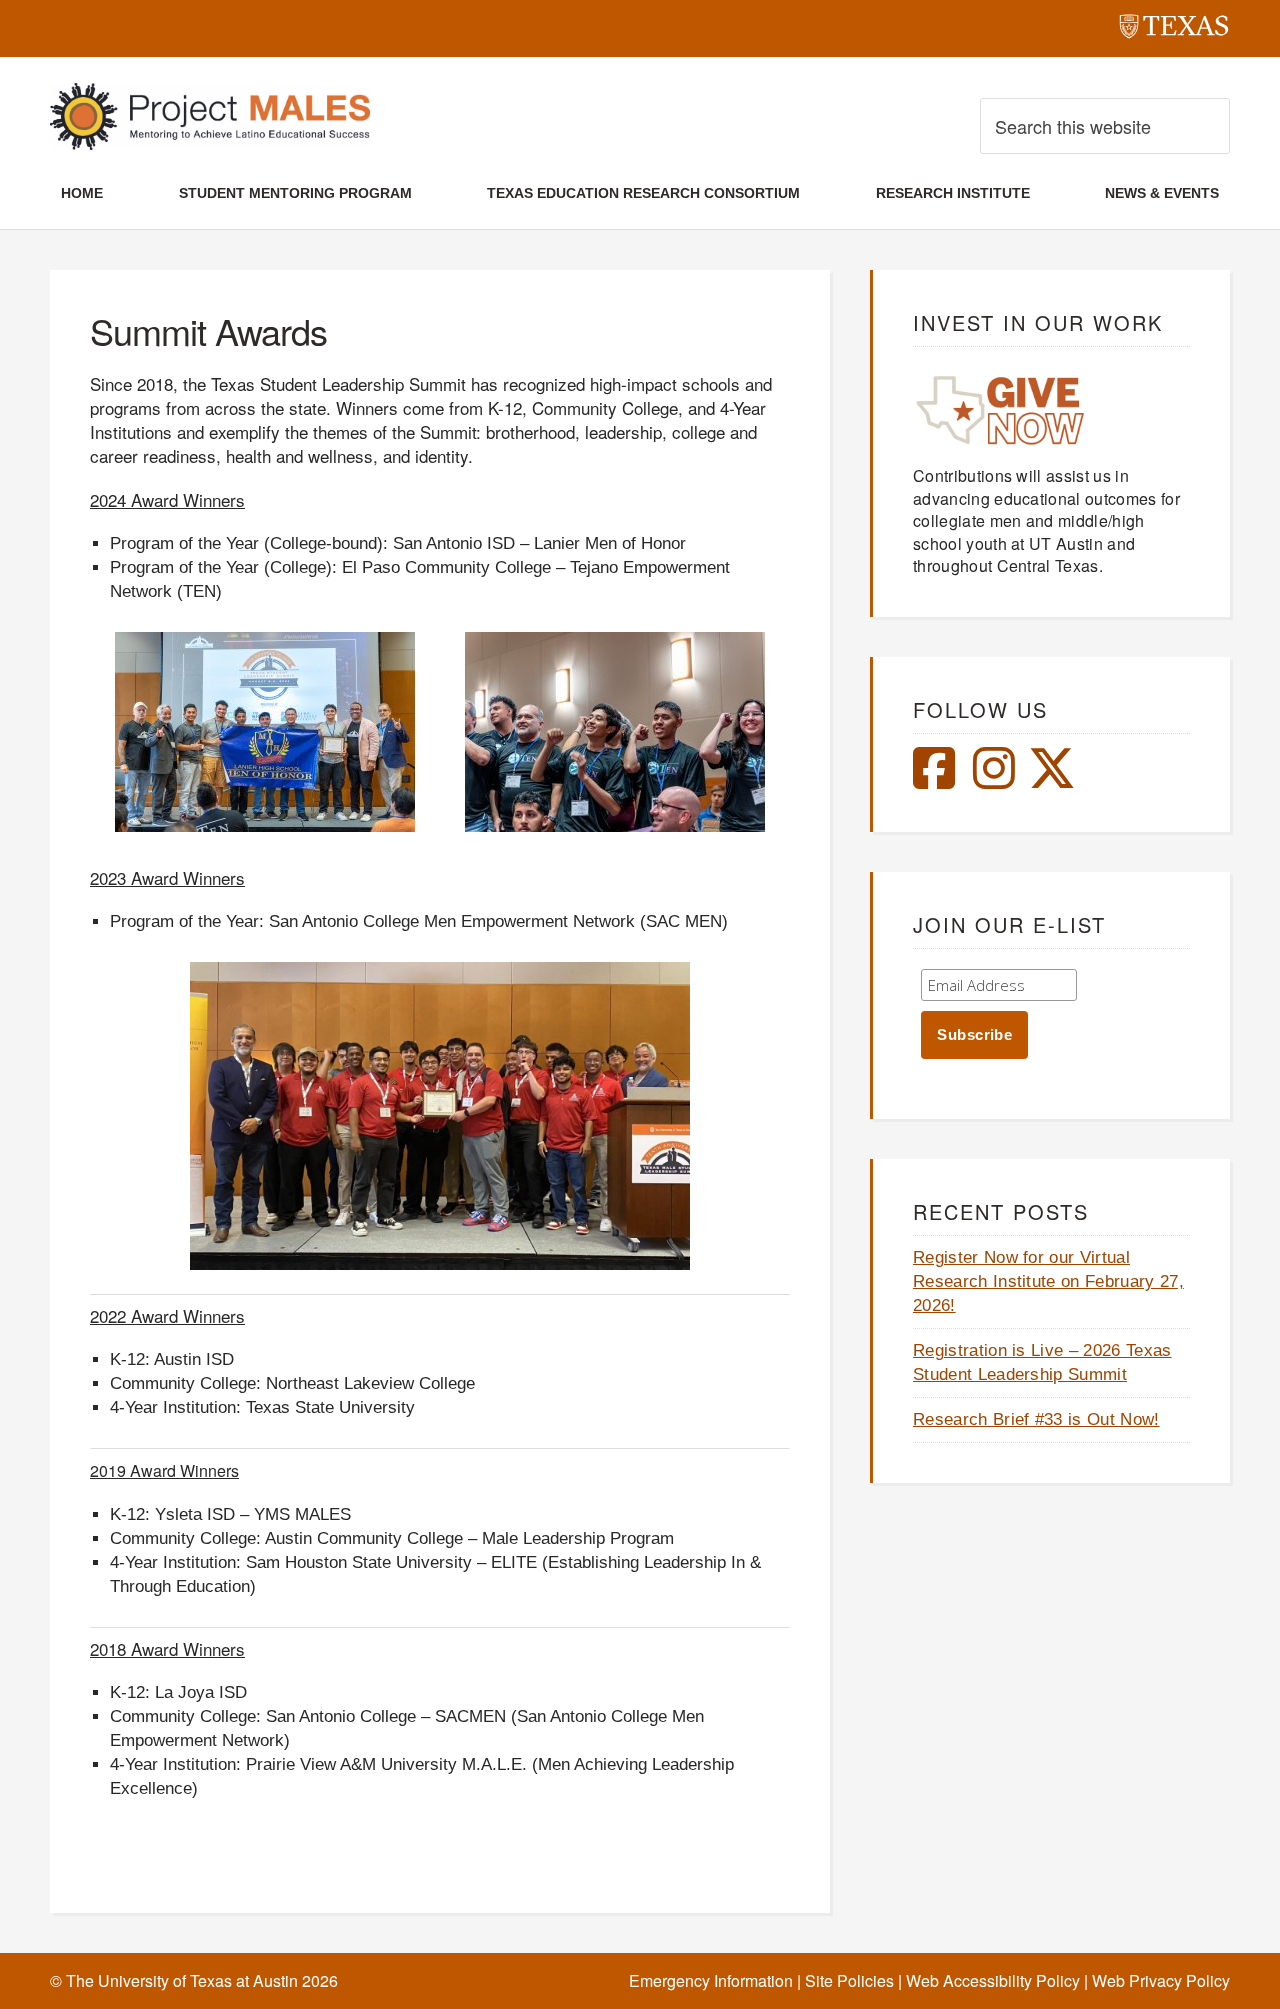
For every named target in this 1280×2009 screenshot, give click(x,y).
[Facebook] (934, 779)
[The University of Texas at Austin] (1174, 29)
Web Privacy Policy (1161, 1980)
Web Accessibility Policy (993, 1980)
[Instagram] (994, 779)
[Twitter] (1052, 779)
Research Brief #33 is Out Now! (1036, 1419)
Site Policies (849, 1980)
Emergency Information (711, 1980)
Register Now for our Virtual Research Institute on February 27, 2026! (1048, 1281)
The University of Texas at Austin (182, 1980)
